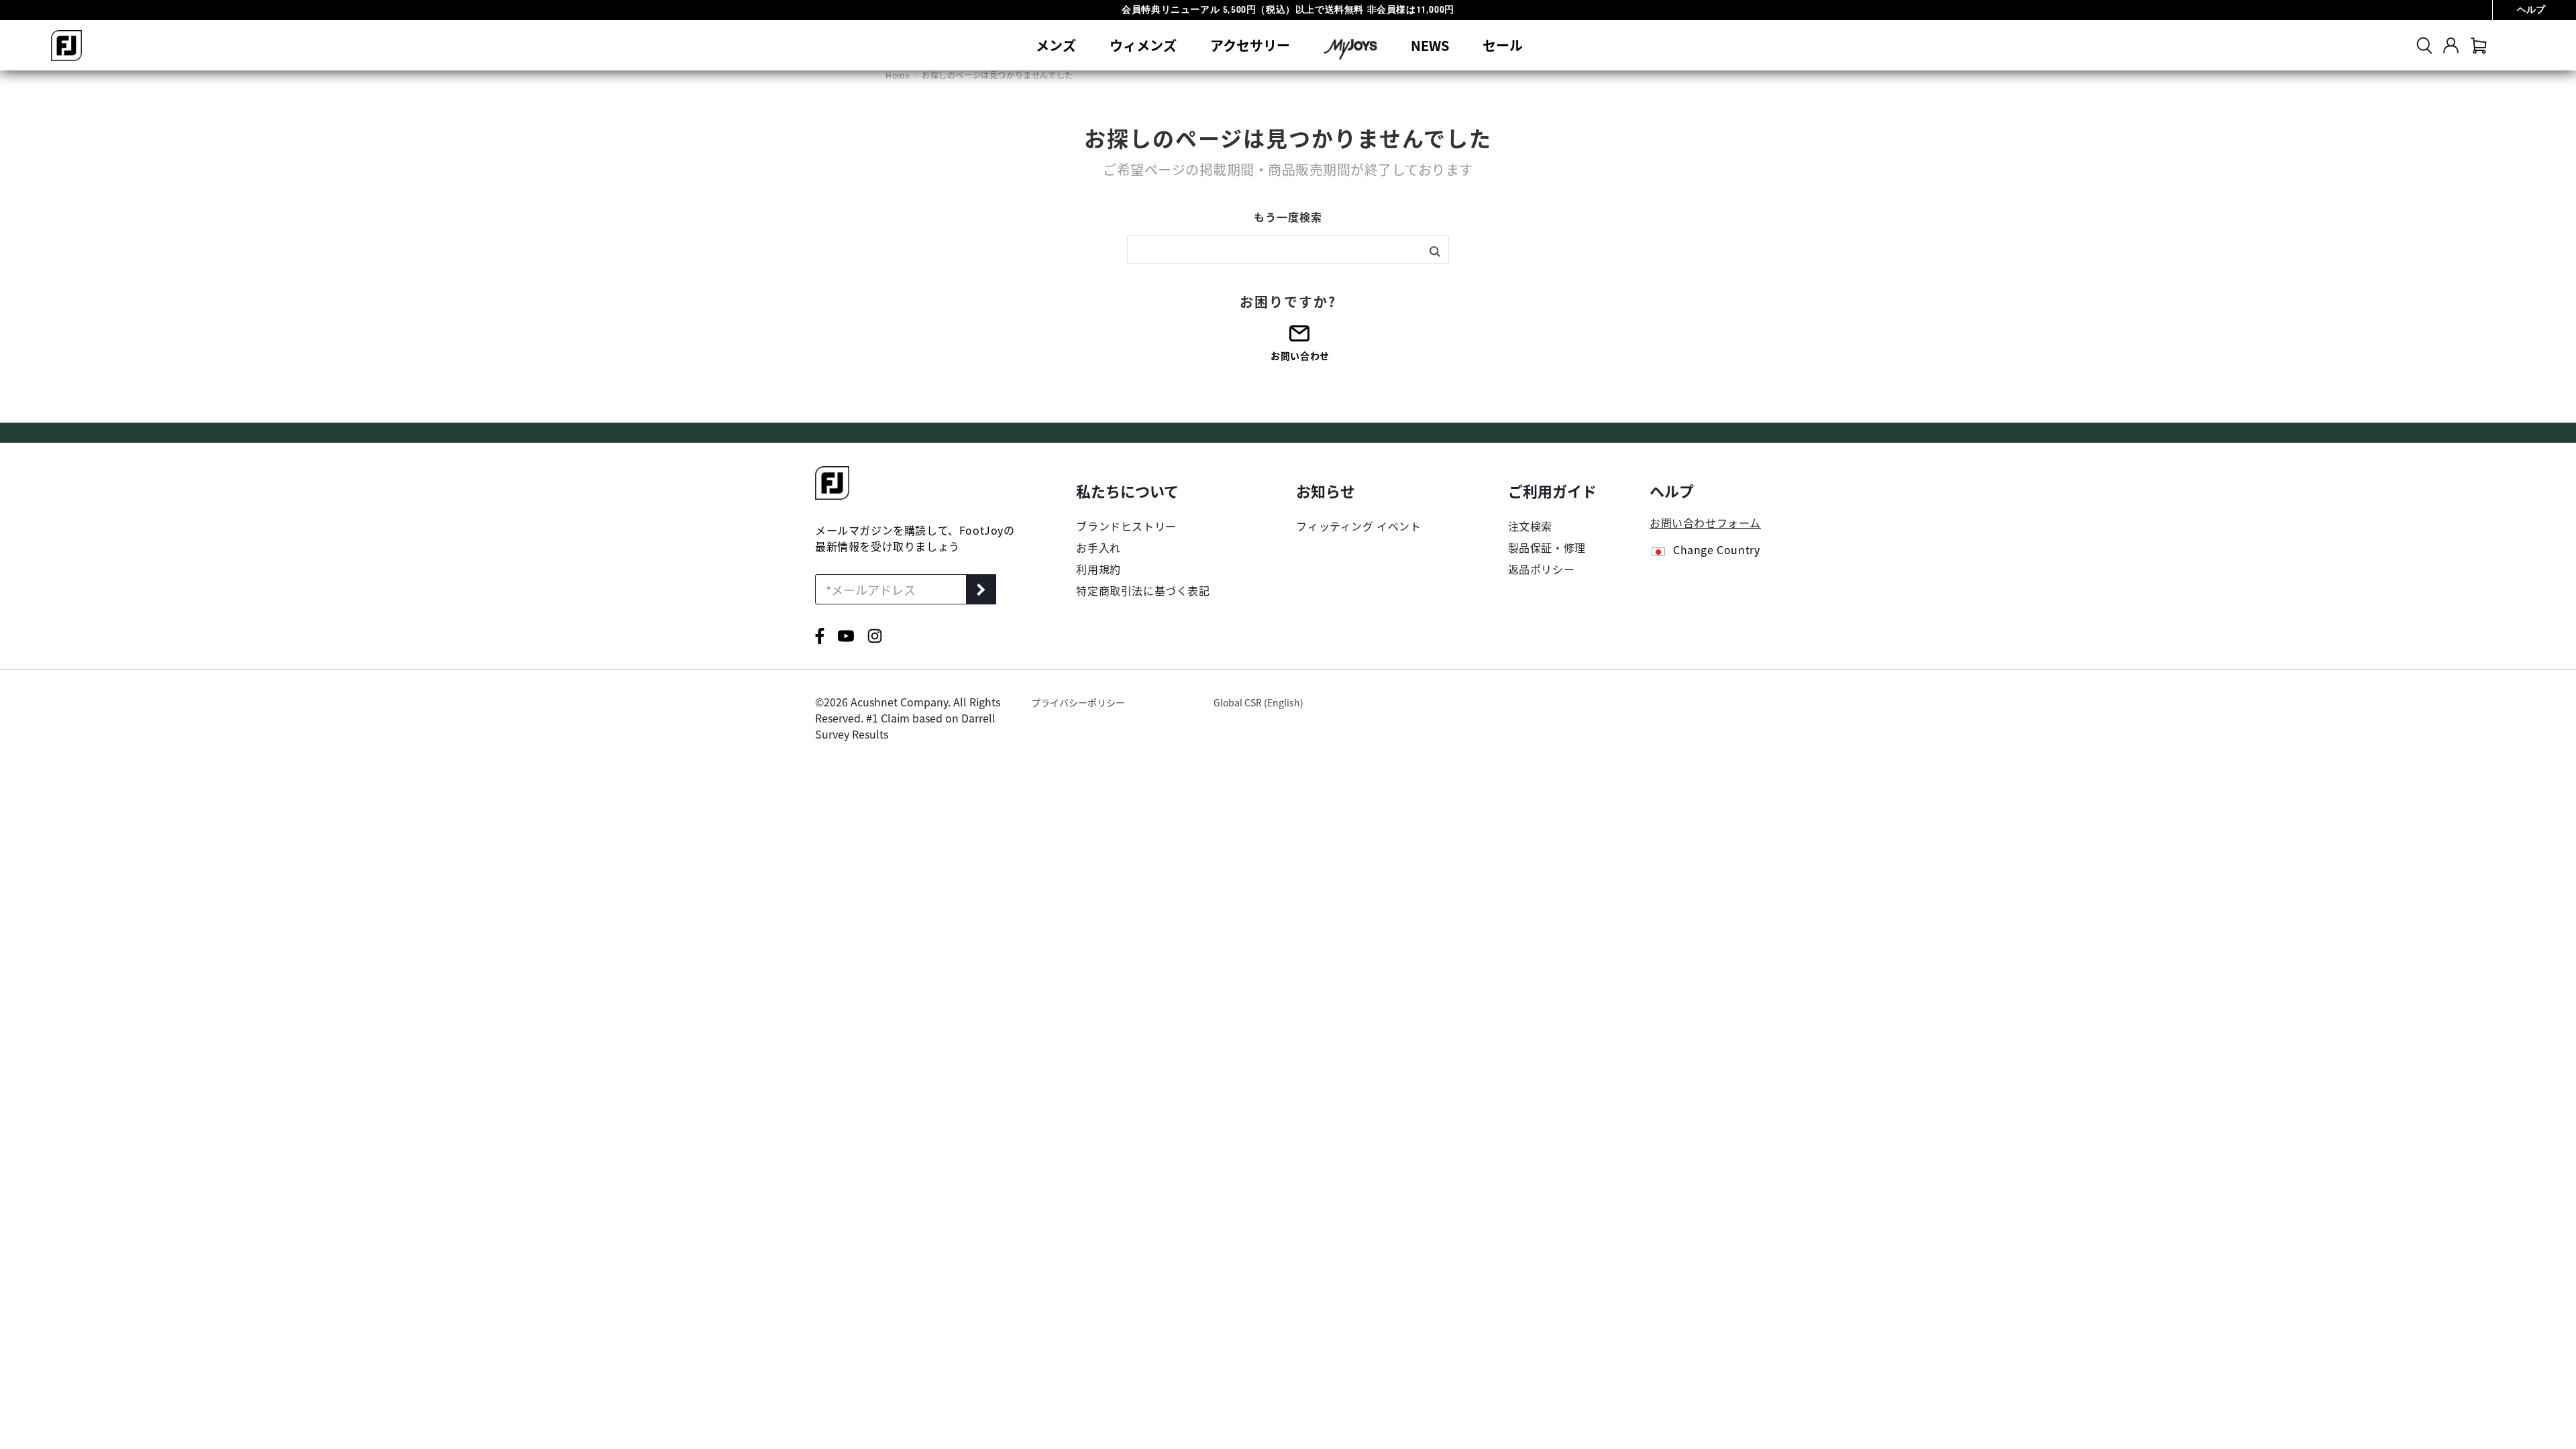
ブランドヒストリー (1126, 526)
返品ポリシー (1542, 569)
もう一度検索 (1288, 217)
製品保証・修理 (1547, 547)
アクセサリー (1250, 45)
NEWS (1430, 45)
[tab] (2479, 45)
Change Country (1716, 551)
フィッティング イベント (1358, 526)
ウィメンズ (1143, 45)
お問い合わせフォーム (1705, 523)
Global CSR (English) (1258, 702)
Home (899, 75)
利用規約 (1098, 569)
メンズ (1056, 45)
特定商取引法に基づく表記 (1143, 590)
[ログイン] (2451, 45)
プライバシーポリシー (1078, 702)
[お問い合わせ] (1300, 338)
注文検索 (1530, 526)
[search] (2424, 45)
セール (1503, 45)
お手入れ (1098, 547)
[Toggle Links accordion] (1143, 490)
